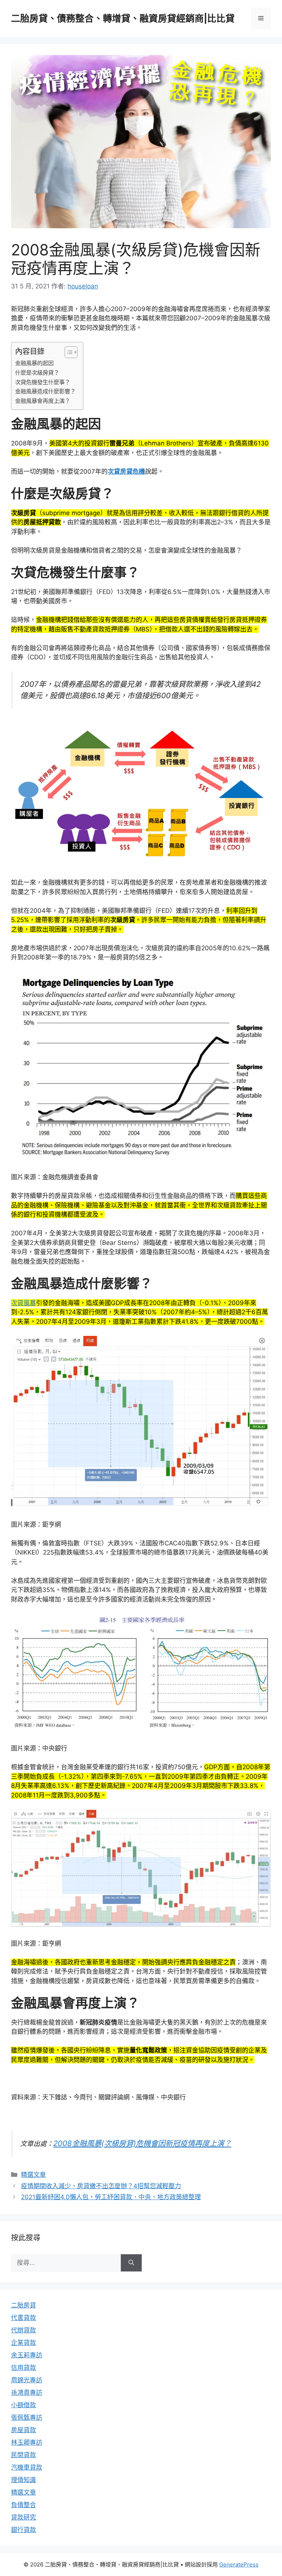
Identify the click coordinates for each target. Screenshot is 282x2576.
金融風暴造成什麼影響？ (45, 391)
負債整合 (23, 2505)
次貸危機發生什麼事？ (43, 382)
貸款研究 (23, 2517)
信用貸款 (23, 2368)
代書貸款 (23, 2318)
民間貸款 (23, 2455)
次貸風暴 (23, 1303)
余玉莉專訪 (27, 2355)
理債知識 (23, 2480)
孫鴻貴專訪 (27, 2393)
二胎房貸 (23, 2305)
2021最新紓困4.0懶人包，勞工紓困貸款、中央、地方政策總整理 (111, 2197)
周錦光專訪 (27, 2380)
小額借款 (23, 2405)
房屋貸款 (23, 2430)
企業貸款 (23, 2343)
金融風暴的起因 (34, 363)
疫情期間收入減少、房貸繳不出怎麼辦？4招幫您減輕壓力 (101, 2186)
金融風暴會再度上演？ (43, 401)
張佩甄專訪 (27, 2417)
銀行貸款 (23, 2530)
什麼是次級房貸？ (37, 373)
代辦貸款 (23, 2330)
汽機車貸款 (27, 2467)
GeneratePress (239, 2564)
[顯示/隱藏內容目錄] (67, 352)
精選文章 (33, 2175)
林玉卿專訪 (27, 2442)
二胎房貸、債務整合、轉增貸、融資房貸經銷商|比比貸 (123, 18)
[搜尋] (131, 2263)
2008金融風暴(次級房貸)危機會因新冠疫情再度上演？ (142, 2143)
